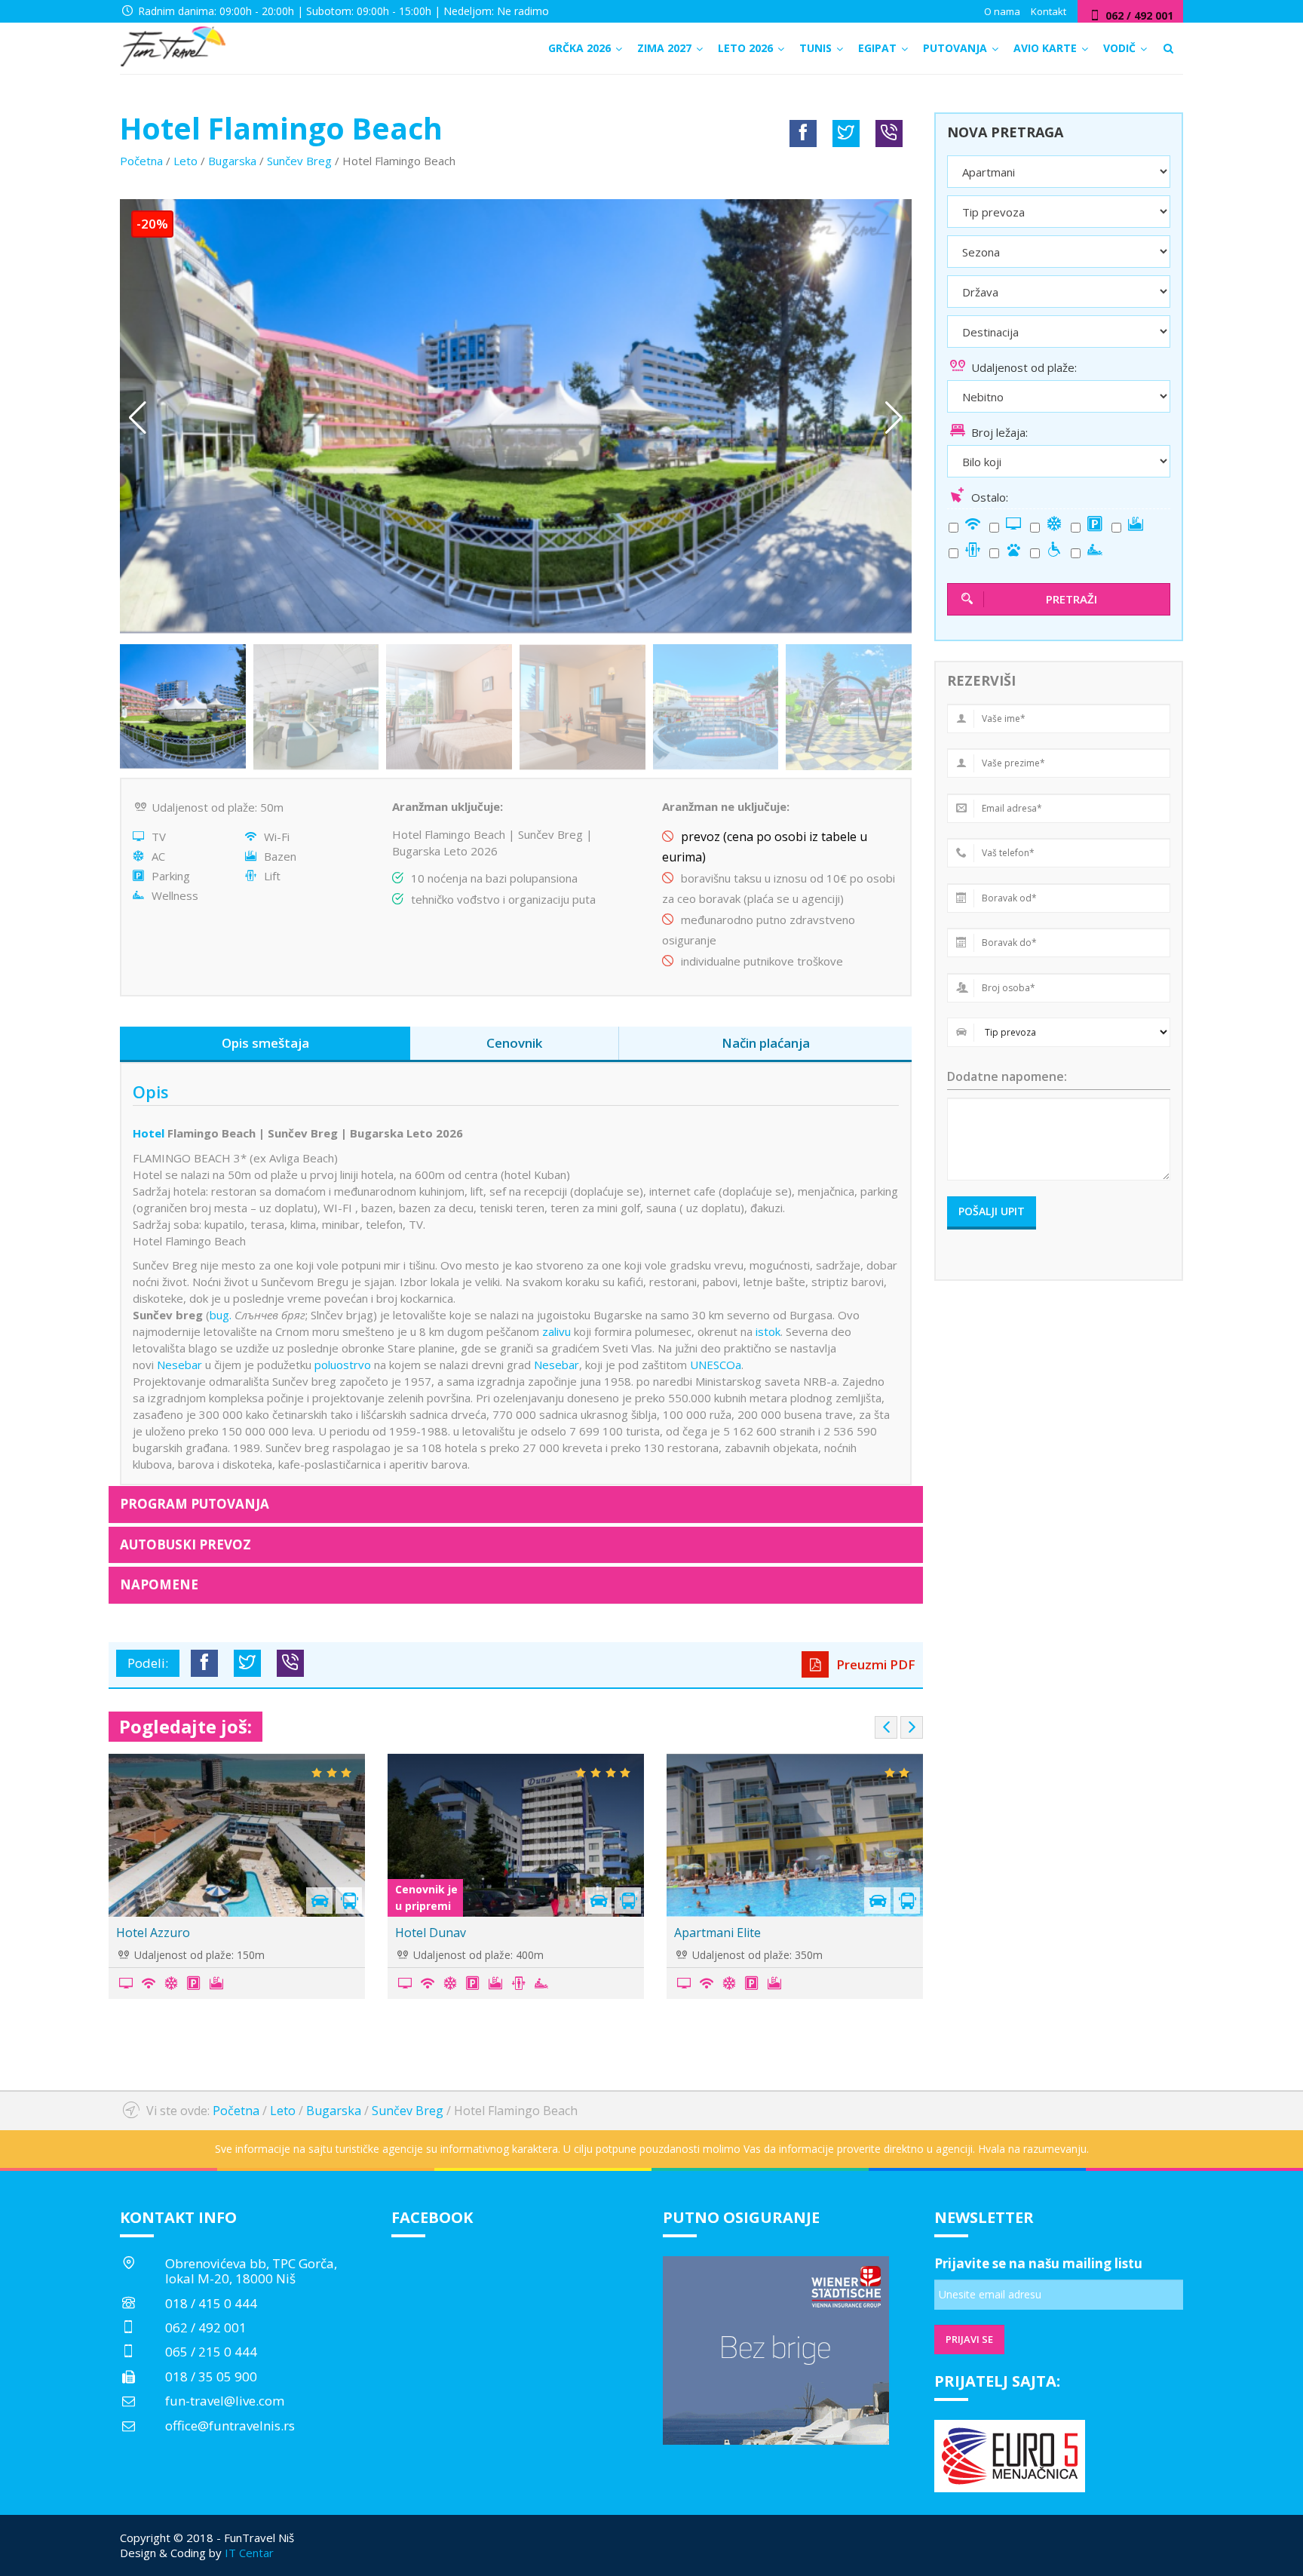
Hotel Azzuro (153, 1933)
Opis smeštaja (265, 1043)
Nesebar (179, 1365)
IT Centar (249, 2553)
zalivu (556, 1331)
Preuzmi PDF (874, 1664)
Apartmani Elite (717, 1933)
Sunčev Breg (299, 161)
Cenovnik (514, 1043)
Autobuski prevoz (185, 1544)
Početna (141, 161)
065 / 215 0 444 (211, 2352)
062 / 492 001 (206, 2327)
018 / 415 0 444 (211, 2303)
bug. (221, 1315)
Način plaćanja (766, 1043)
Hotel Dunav (431, 1933)
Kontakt (1049, 11)
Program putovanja (195, 1504)
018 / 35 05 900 (211, 2376)
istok (768, 1331)
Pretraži (1072, 599)
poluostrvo (343, 1365)
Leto (185, 161)
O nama (1002, 11)
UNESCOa (716, 1365)
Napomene (159, 1584)
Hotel (149, 1133)
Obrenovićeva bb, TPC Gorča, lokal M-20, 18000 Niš (251, 2271)
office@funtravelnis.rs (230, 2426)
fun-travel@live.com (225, 2401)
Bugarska (232, 161)
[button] (894, 418)
